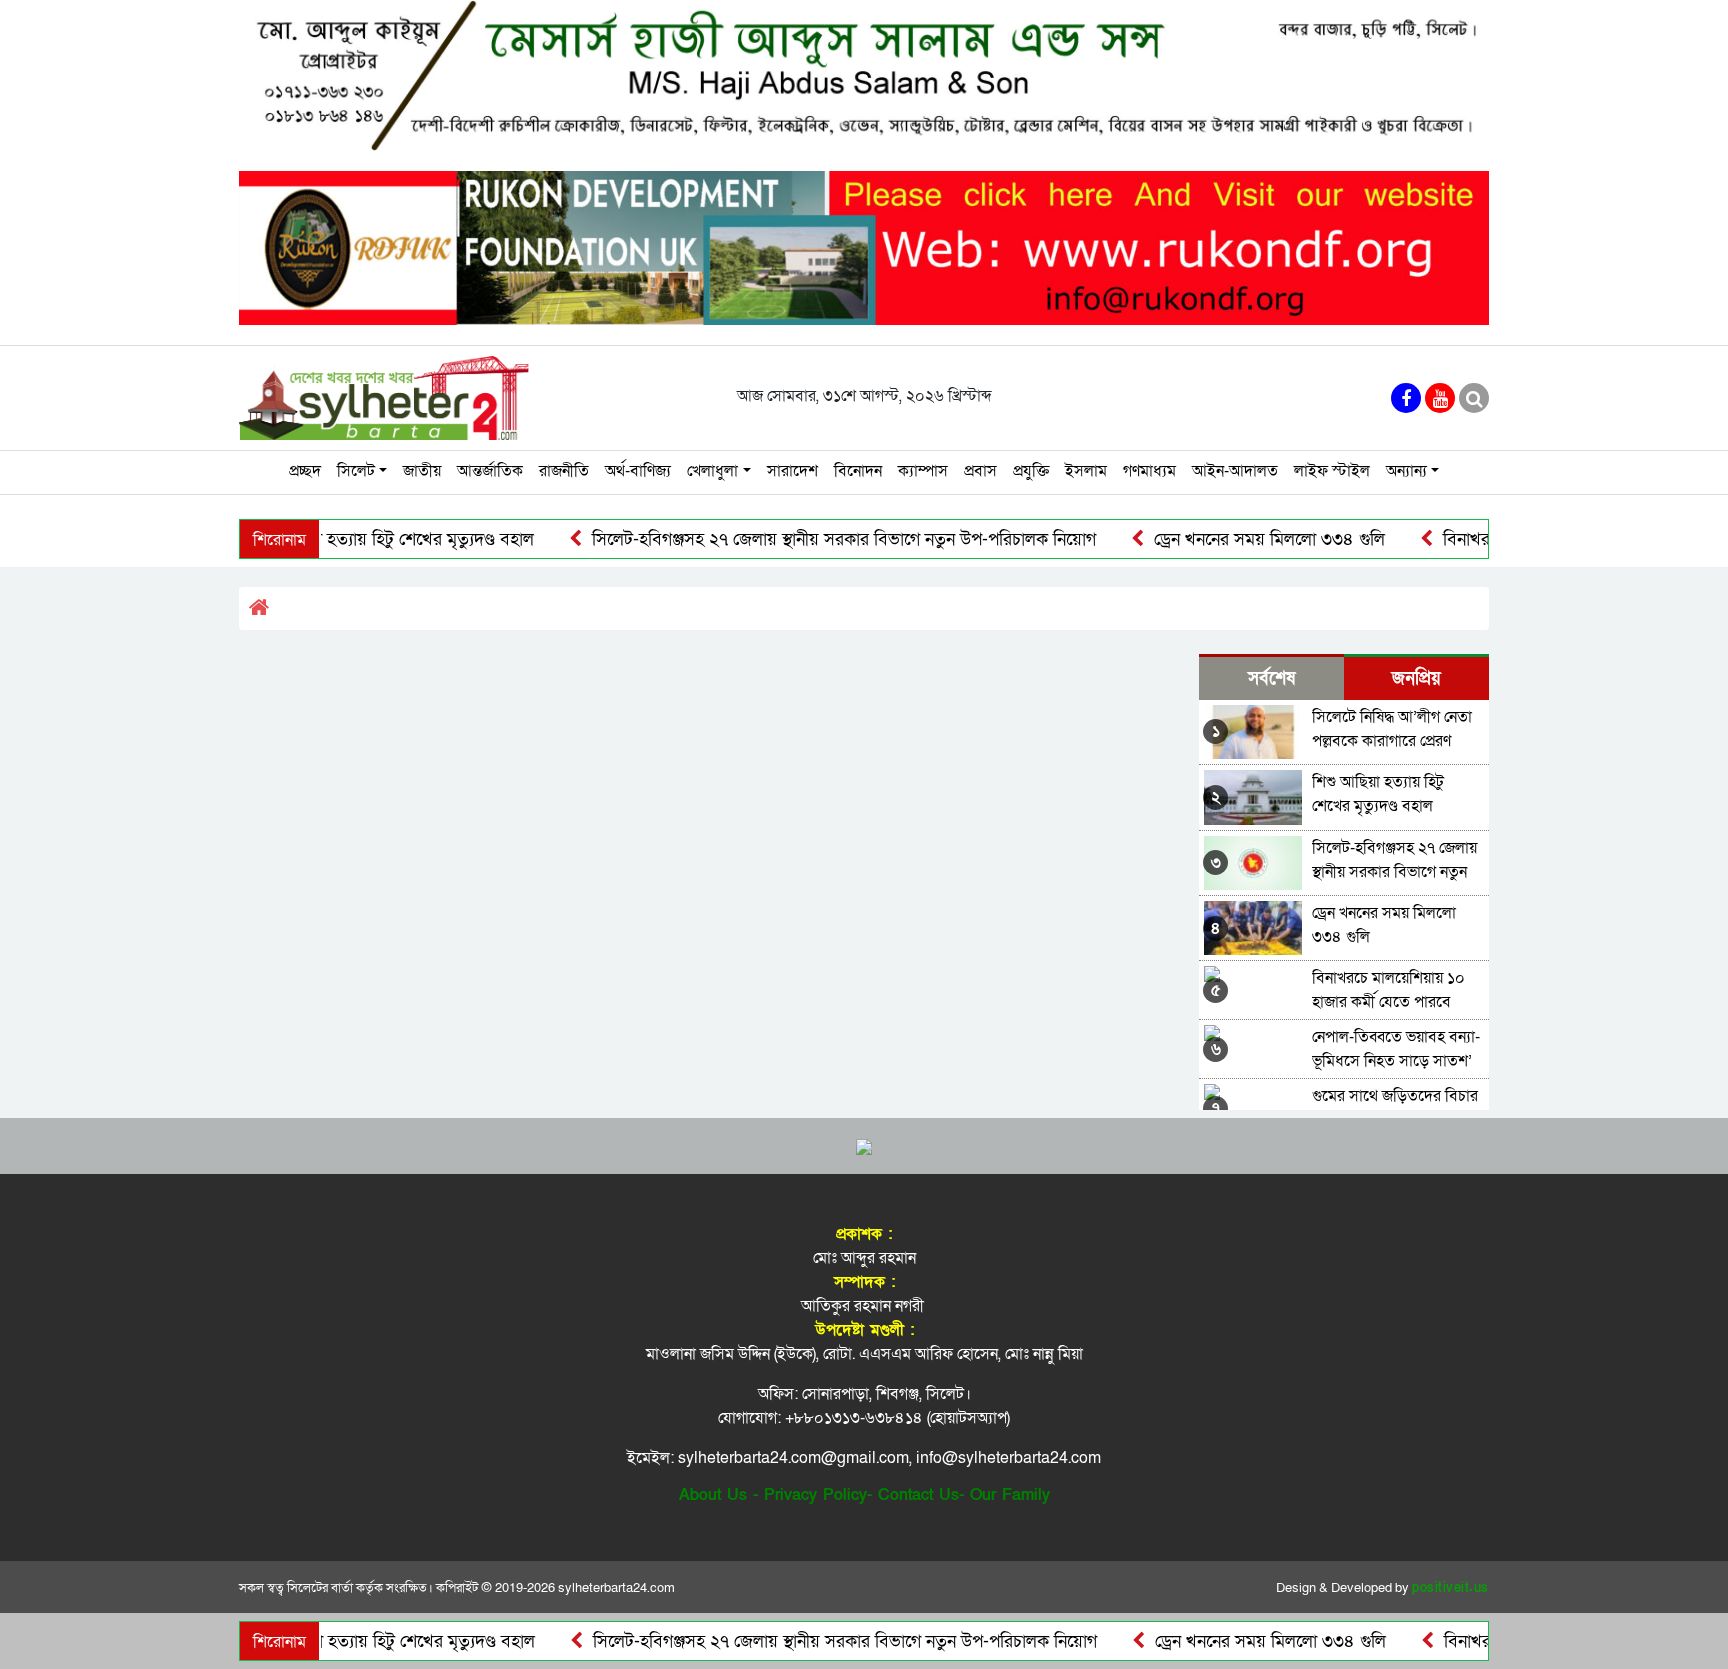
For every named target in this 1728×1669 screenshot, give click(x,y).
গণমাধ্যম (1149, 471)
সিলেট (356, 471)
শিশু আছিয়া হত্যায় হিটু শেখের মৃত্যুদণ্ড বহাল (343, 539)
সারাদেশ (792, 471)
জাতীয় (422, 471)
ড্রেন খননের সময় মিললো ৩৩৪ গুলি (1223, 539)
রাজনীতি (564, 471)
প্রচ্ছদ (305, 471)
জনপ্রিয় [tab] (1416, 678)
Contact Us (918, 1495)
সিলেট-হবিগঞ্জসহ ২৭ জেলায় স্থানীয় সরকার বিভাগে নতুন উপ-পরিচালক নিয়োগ (797, 539)
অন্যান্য (1406, 471)
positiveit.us (1450, 1588)
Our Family (1010, 1495)
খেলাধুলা (712, 471)
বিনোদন (858, 471)
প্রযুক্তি (1031, 471)
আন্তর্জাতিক (490, 471)
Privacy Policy (815, 1495)
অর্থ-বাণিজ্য (638, 471)
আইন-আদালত (1235, 471)
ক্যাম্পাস (923, 471)
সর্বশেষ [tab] (1271, 678)
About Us (713, 1495)
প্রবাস (980, 471)
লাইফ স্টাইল (1332, 471)
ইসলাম (1086, 471)
